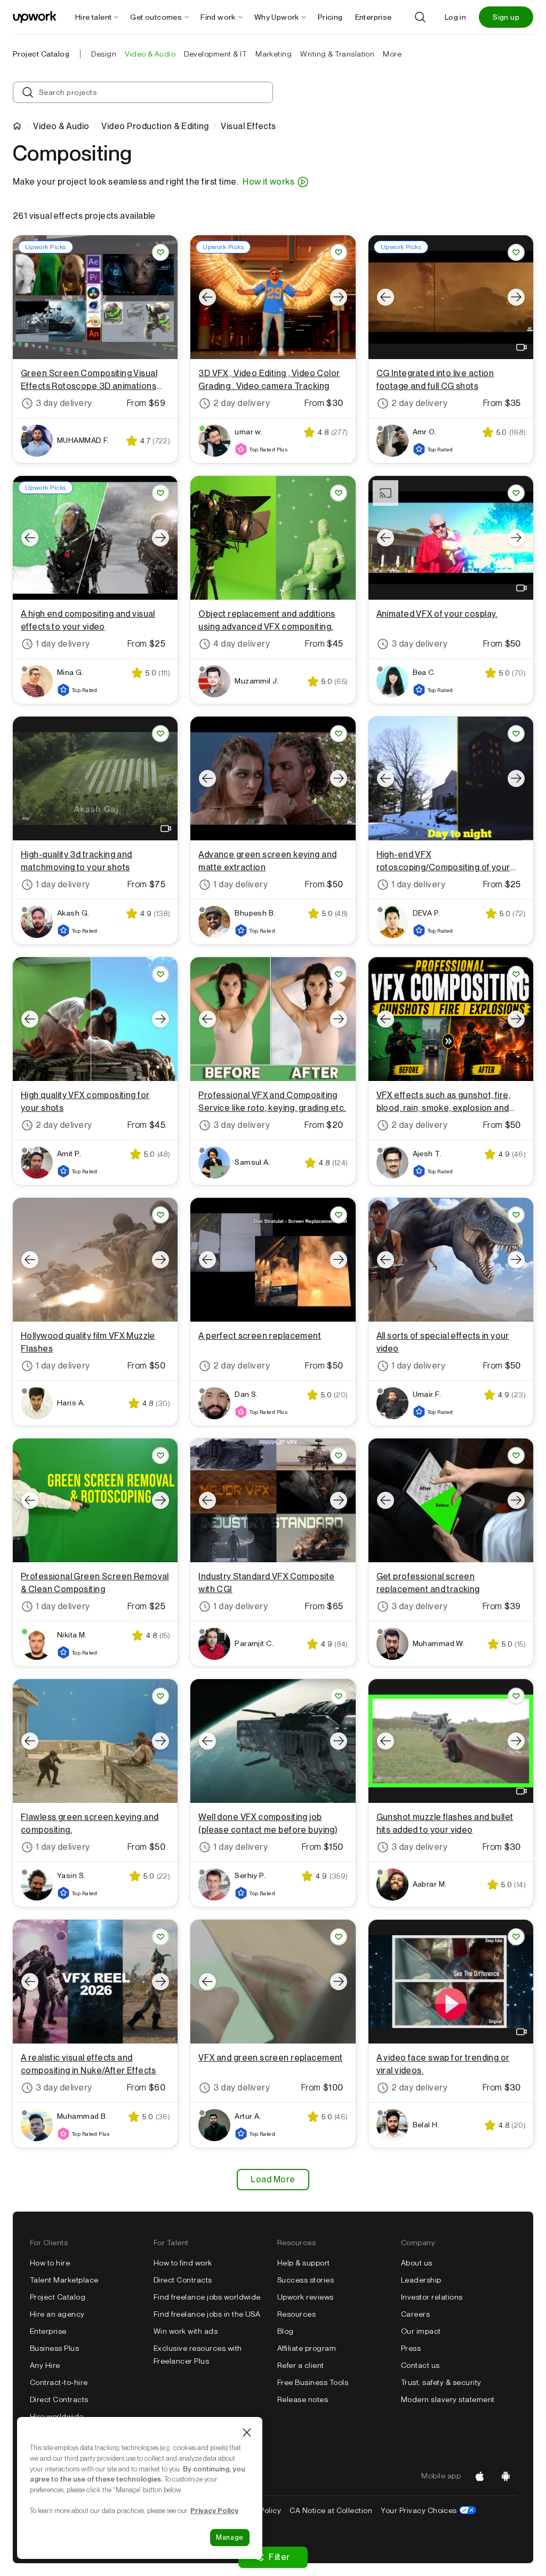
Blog (286, 2331)
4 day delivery (242, 644)
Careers (415, 2314)
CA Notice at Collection (331, 2510)
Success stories (306, 2280)
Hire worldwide (57, 2416)
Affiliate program (307, 2348)
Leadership (421, 2280)
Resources (296, 2314)
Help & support (304, 2263)
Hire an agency (57, 2314)
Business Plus (54, 2348)
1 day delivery (63, 644)
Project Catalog (41, 54)
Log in (455, 17)
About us (417, 2263)
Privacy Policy (214, 2510)
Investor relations (432, 2297)
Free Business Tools (313, 2382)
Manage (230, 2537)
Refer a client (301, 2365)
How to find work (183, 2263)
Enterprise (48, 2331)
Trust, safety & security (441, 2382)
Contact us (420, 2365)
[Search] (420, 17)
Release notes (303, 2399)
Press (411, 2348)
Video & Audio (61, 126)
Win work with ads (186, 2331)
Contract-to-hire (59, 2382)
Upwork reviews (306, 2297)
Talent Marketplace (64, 2280)
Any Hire (45, 2365)
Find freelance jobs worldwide (207, 2297)
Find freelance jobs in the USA (207, 2314)
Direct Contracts (59, 2399)
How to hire (50, 2263)
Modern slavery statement (448, 2399)
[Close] (247, 2432)
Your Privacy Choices (428, 2510)
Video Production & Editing (155, 126)
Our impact (421, 2331)
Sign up (506, 17)
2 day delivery (242, 403)
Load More (273, 2179)
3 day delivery (64, 403)
